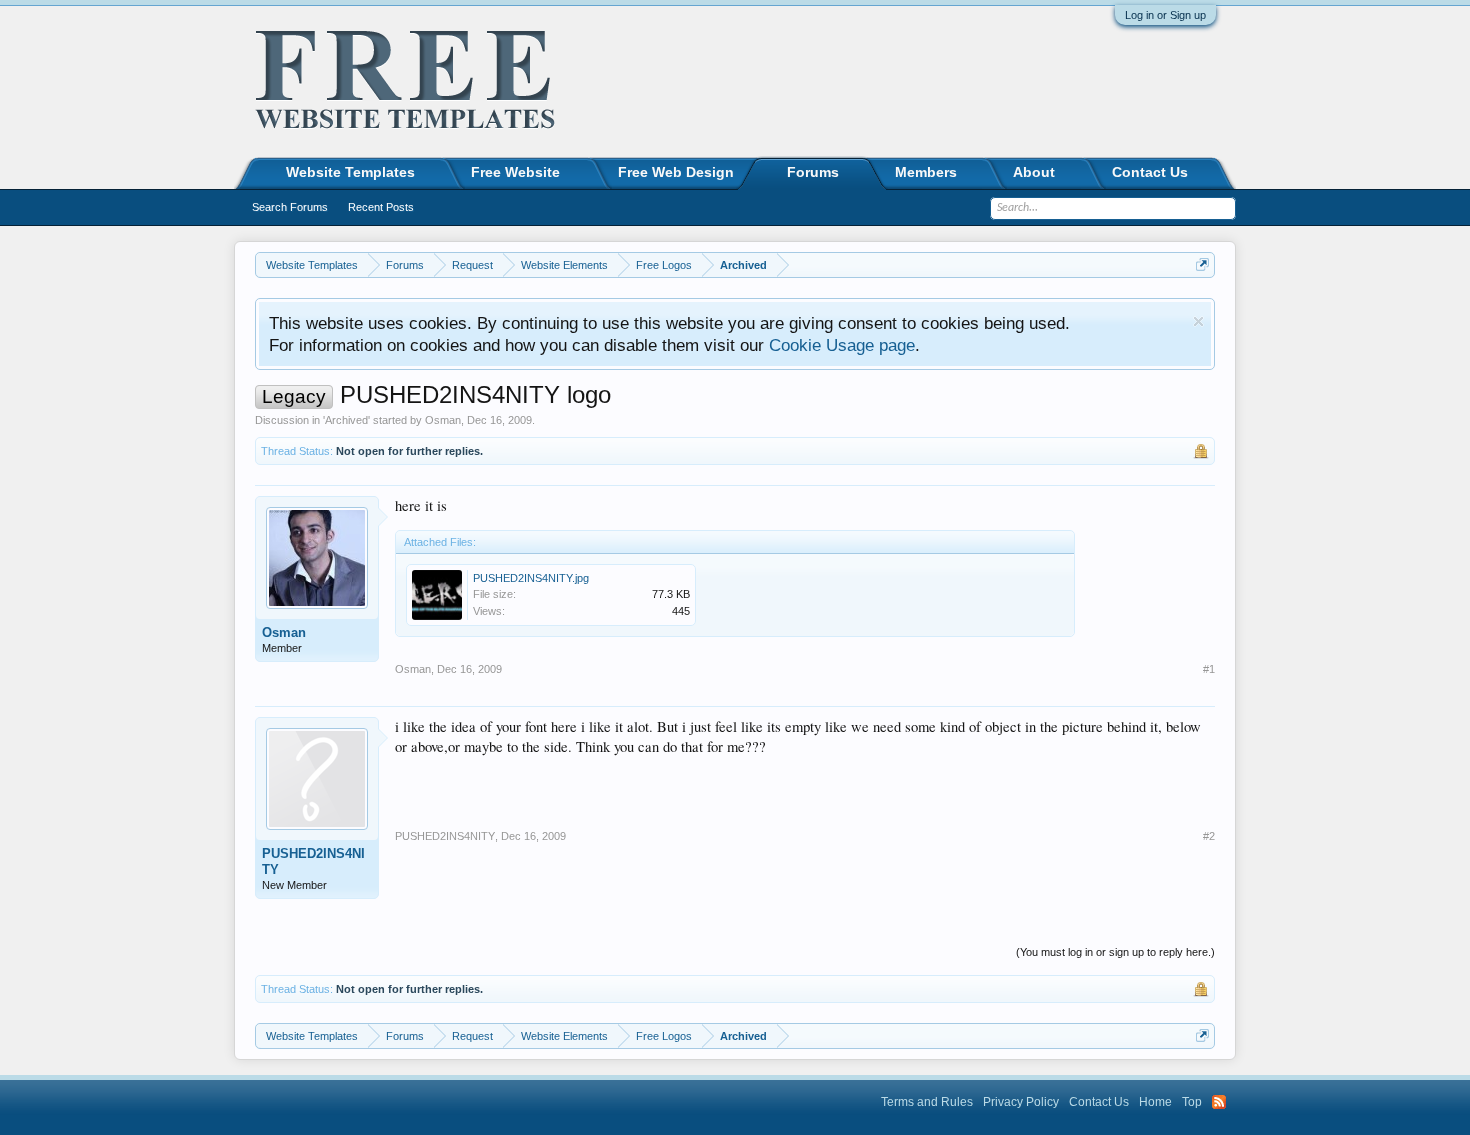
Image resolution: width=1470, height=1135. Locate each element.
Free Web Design (676, 172)
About (1034, 172)
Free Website (515, 172)
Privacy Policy (1021, 1102)
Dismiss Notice (1198, 321)
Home (1155, 1102)
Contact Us (1150, 172)
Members (926, 172)
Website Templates (350, 172)
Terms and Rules (927, 1102)
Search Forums (290, 207)
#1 (1209, 669)
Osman (443, 420)
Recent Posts (381, 207)
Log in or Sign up (1165, 15)
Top (1192, 1102)
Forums (813, 172)
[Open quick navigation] (1202, 264)
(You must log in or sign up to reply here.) (1115, 952)
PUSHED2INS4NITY (313, 861)
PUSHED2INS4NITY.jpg (531, 578)
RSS (1219, 1102)
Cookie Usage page (842, 345)
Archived (346, 420)
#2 (1209, 836)
